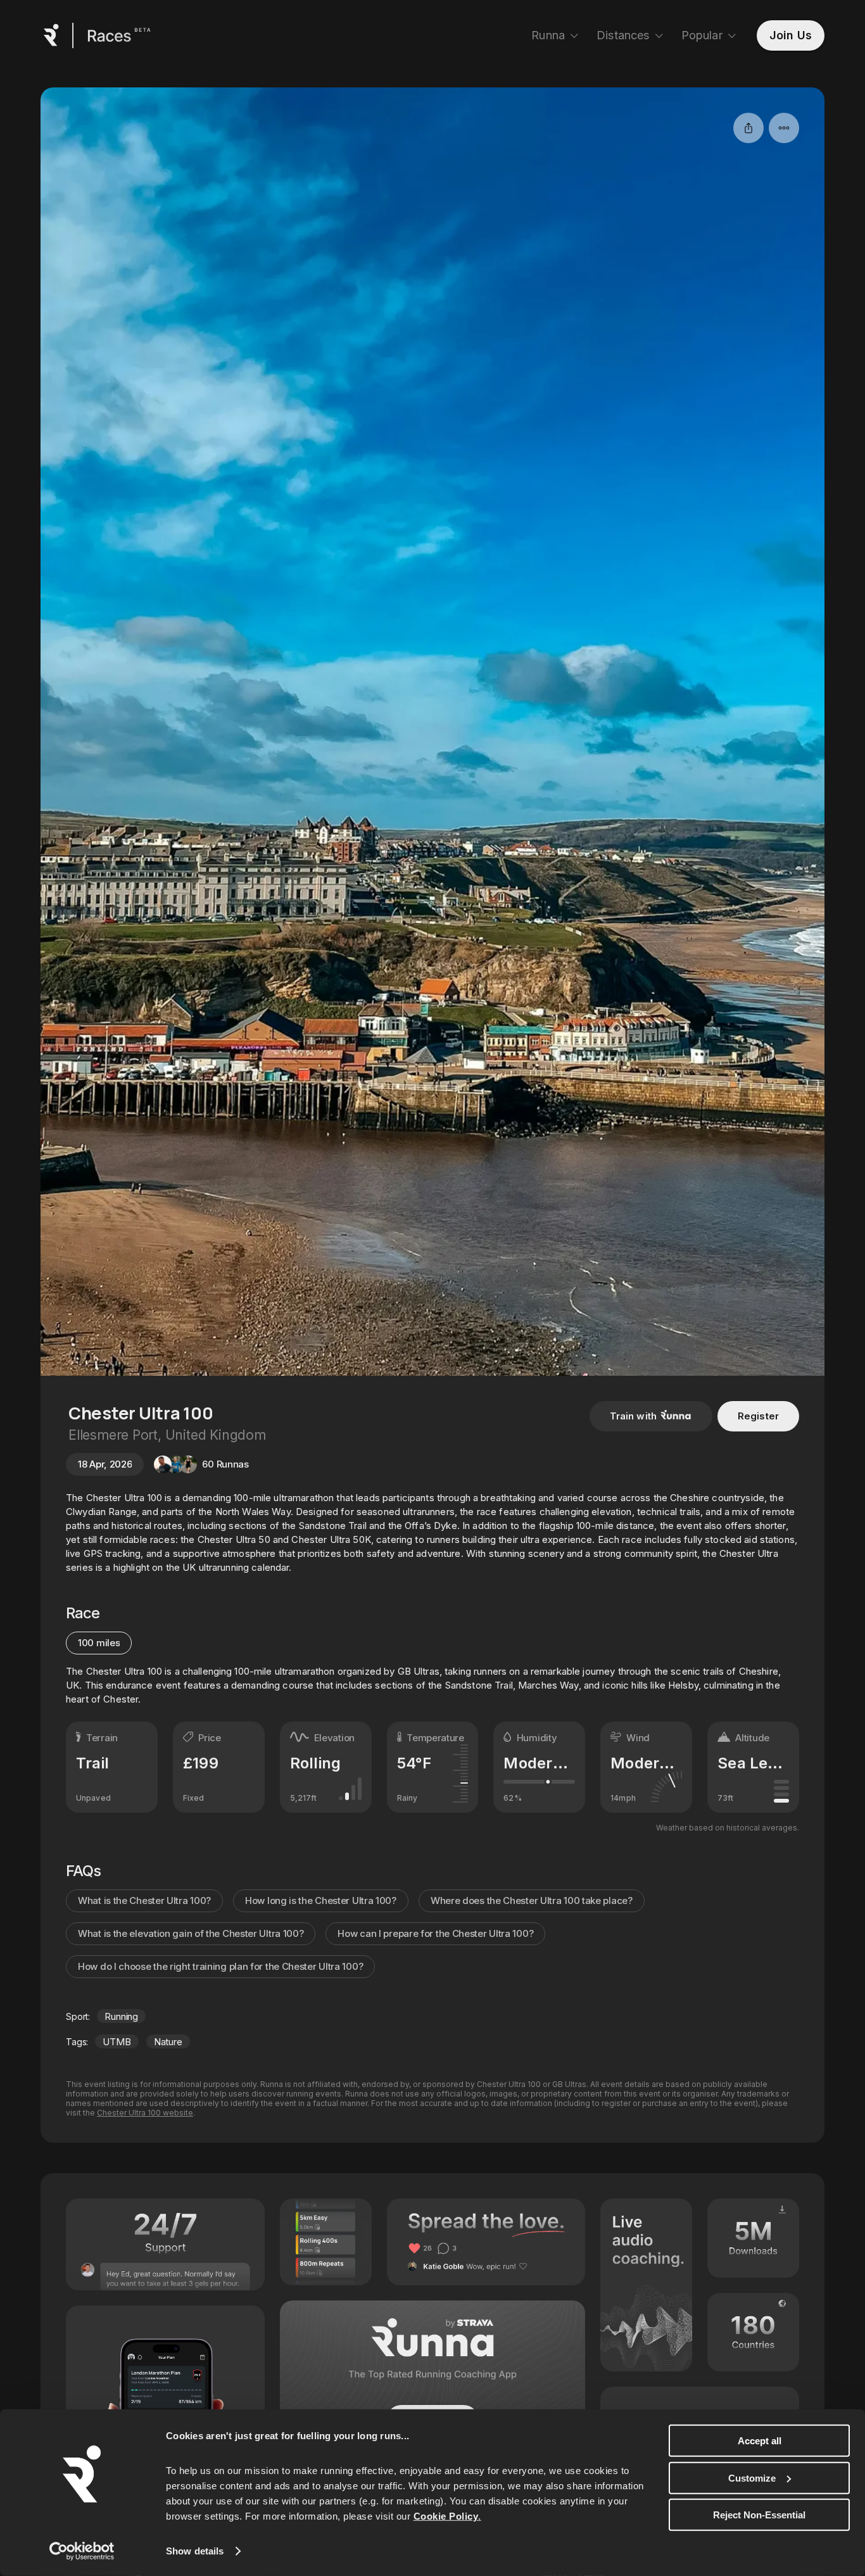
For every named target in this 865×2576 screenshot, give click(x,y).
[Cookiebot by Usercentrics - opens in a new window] (82, 2551)
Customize (752, 2478)
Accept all (760, 2441)
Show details (195, 2551)
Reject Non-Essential (759, 2515)
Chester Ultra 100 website (145, 2113)
